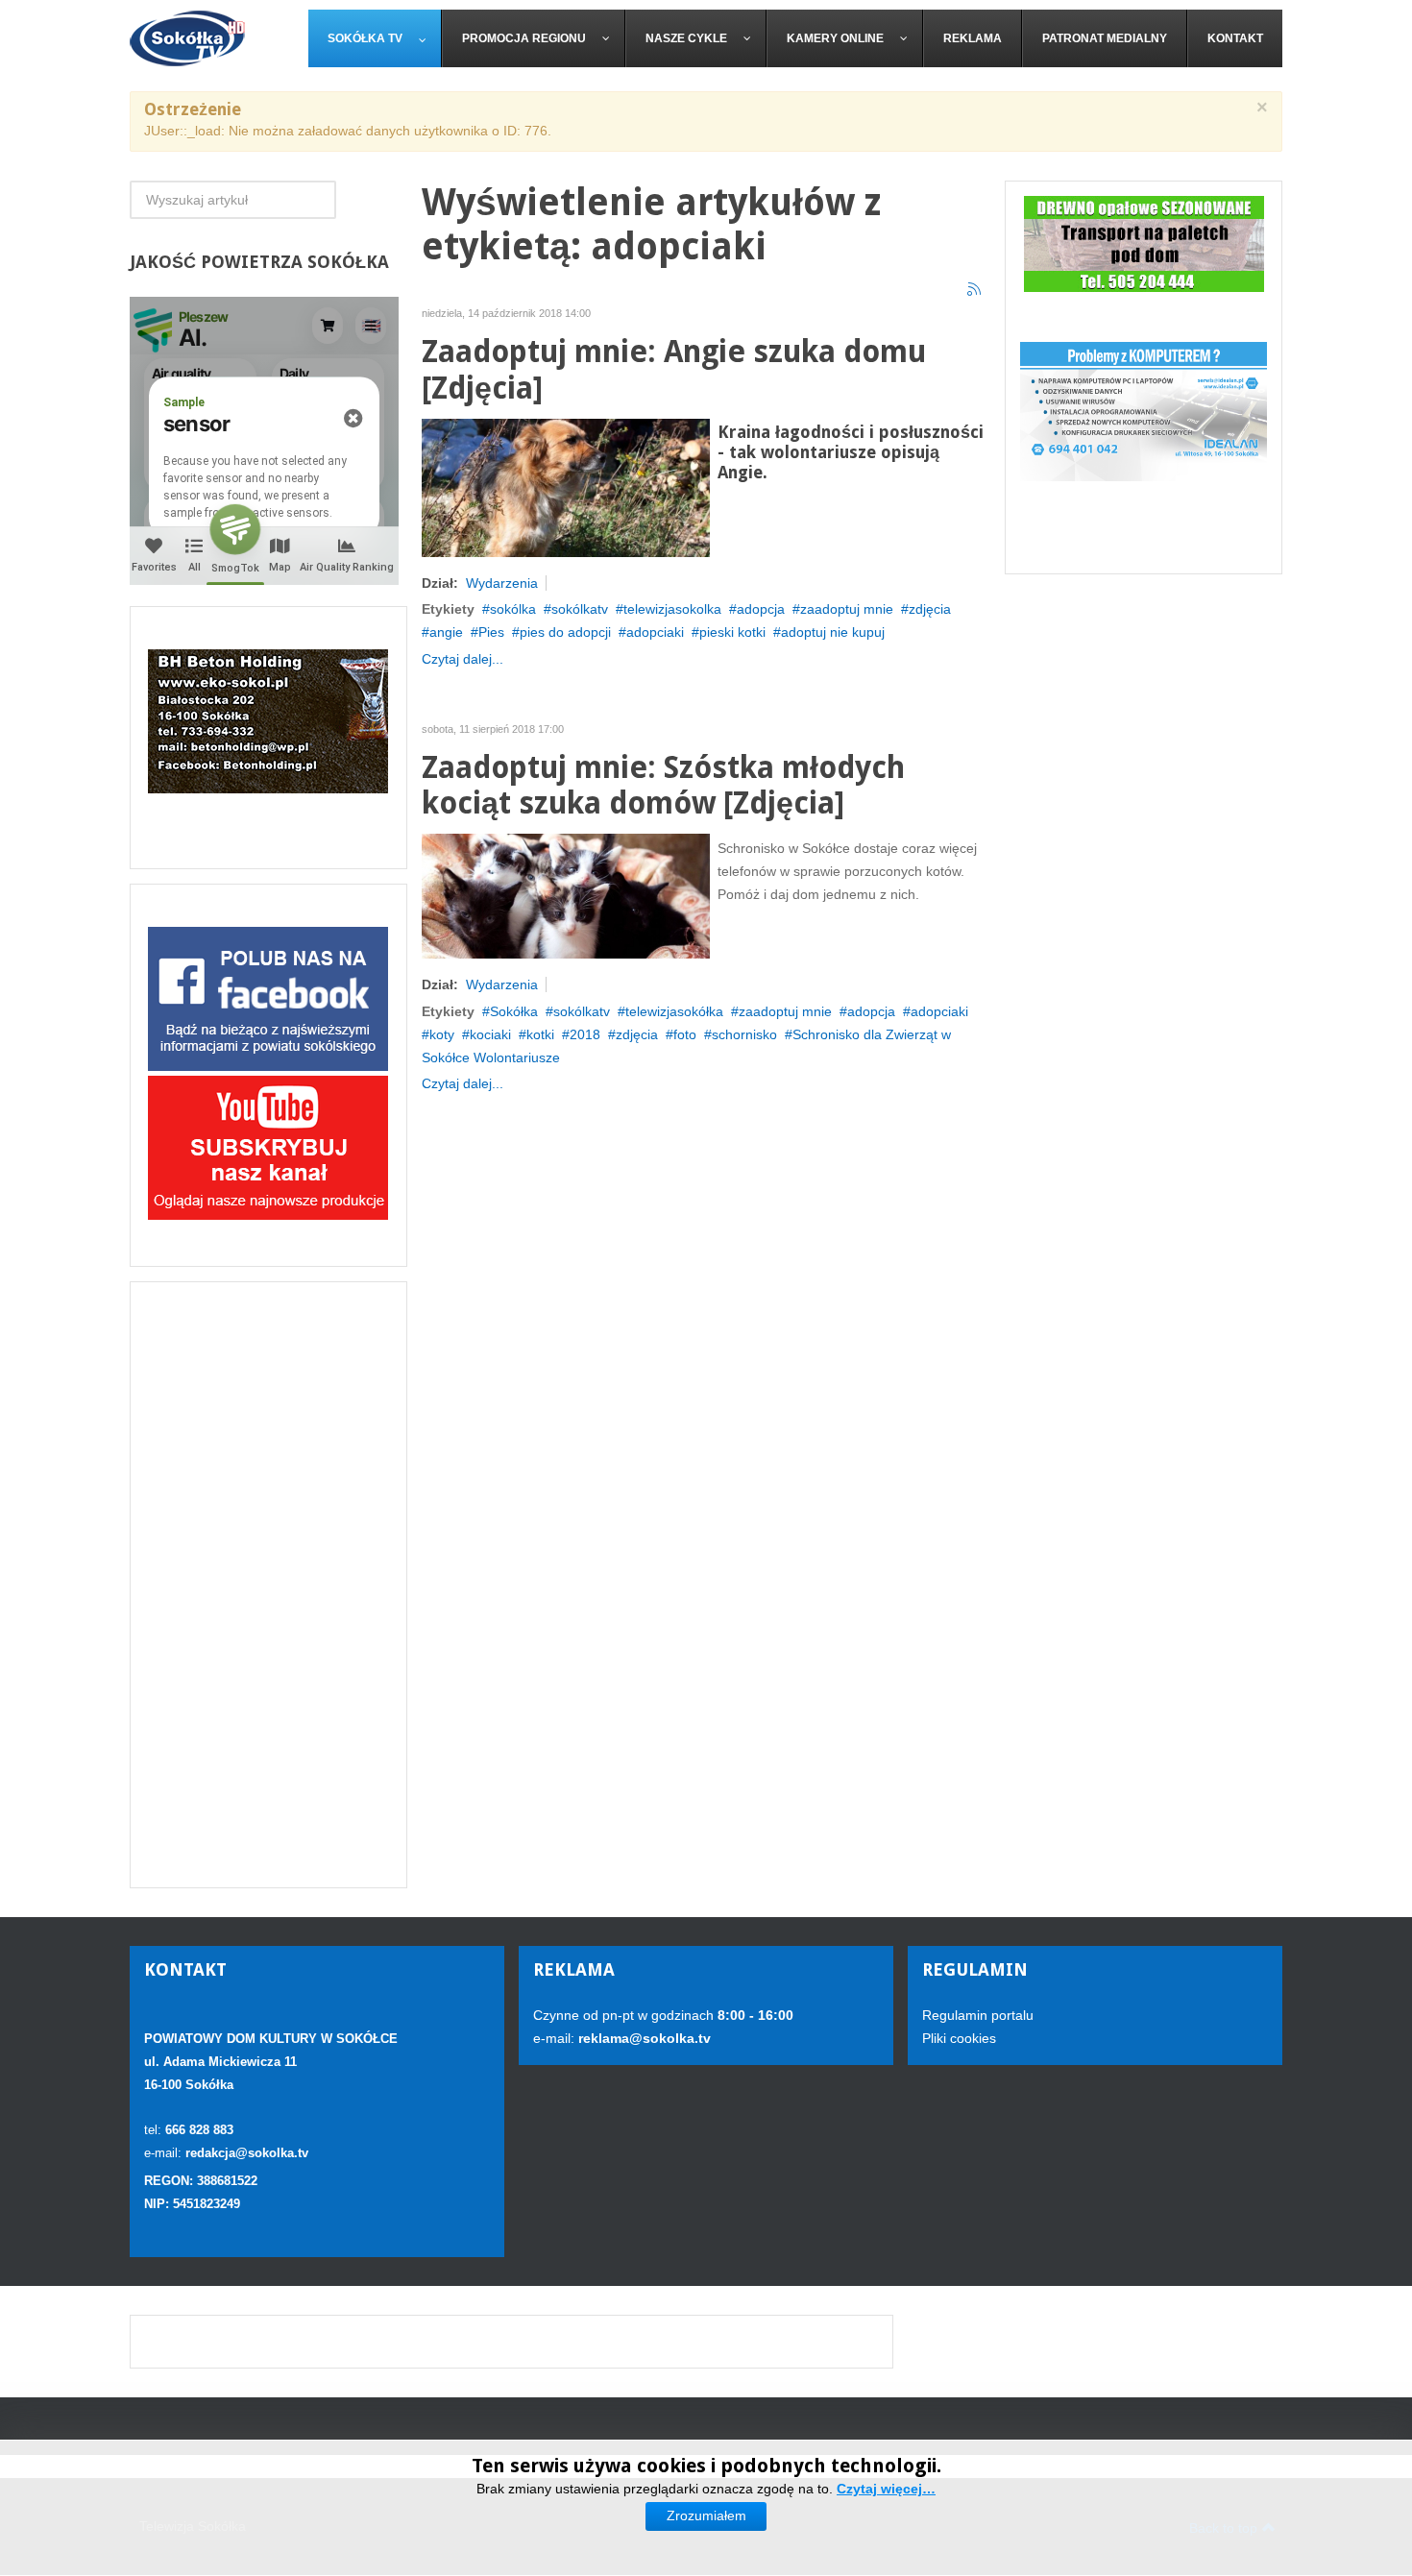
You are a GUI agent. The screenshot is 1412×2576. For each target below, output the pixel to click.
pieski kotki (732, 632)
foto (685, 1034)
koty (442, 1034)
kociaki (490, 1034)
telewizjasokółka (674, 1011)
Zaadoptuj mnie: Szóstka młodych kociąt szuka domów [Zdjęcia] (663, 786)
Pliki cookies (959, 2038)
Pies (491, 632)
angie (446, 632)
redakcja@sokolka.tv (247, 2153)
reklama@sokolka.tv (643, 2038)
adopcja (761, 609)
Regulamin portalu (978, 2015)
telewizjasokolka (672, 609)
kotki (540, 1034)
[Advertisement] (268, 1585)
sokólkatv (580, 609)
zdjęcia (930, 609)
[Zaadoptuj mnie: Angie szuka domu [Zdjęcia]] (566, 486)
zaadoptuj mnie (847, 609)
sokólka (513, 609)
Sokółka (514, 1011)
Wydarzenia (502, 583)
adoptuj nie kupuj (833, 632)
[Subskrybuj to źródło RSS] (975, 290)
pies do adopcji (565, 632)
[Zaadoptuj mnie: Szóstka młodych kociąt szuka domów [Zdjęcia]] (566, 895)
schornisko (744, 1034)
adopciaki (655, 632)
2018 (585, 1034)
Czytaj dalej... (463, 659)
